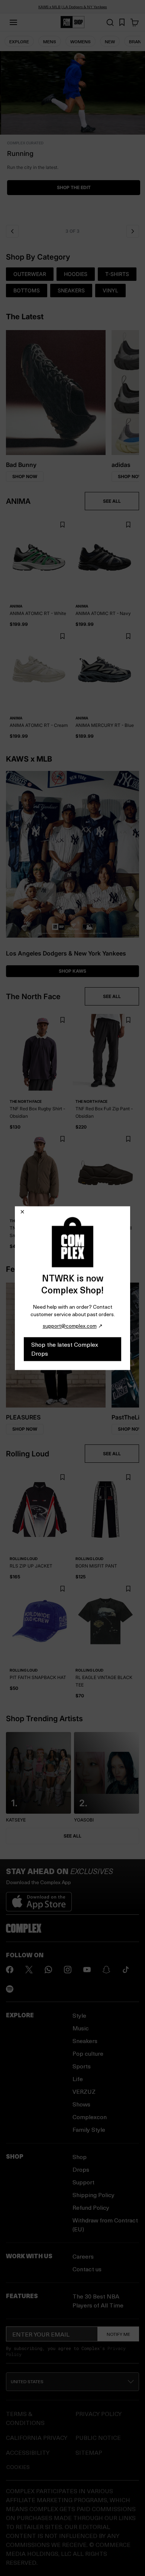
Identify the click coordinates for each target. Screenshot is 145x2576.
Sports (82, 2066)
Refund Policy (91, 2207)
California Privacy (37, 2437)
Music (81, 2028)
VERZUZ (84, 2091)
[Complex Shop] (72, 22)
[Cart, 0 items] (135, 22)
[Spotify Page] (10, 1989)
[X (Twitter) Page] (29, 1970)
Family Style (89, 2129)
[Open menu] (13, 22)
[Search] (110, 22)
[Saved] (122, 22)
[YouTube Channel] (87, 1970)
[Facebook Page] (10, 1970)
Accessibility (28, 2452)
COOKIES (18, 2467)
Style (79, 2015)
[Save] (62, 525)
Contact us (87, 2269)
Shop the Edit (73, 187)
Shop (80, 2157)
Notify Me (118, 2334)
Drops (81, 2169)
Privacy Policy (99, 2414)
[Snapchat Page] (106, 1970)
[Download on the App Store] (39, 1899)
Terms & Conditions (25, 2418)
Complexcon (90, 2117)
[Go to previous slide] (12, 231)
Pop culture (88, 2053)
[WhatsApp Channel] (48, 1970)
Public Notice (98, 2437)
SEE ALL (112, 501)
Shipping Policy (94, 2195)
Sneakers (85, 2041)
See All (72, 1836)
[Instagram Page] (68, 1970)
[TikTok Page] (126, 1970)
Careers (83, 2256)
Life (78, 2079)
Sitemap (89, 2452)
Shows (81, 2104)
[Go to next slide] (133, 231)
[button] (72, 136)
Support (83, 2182)
